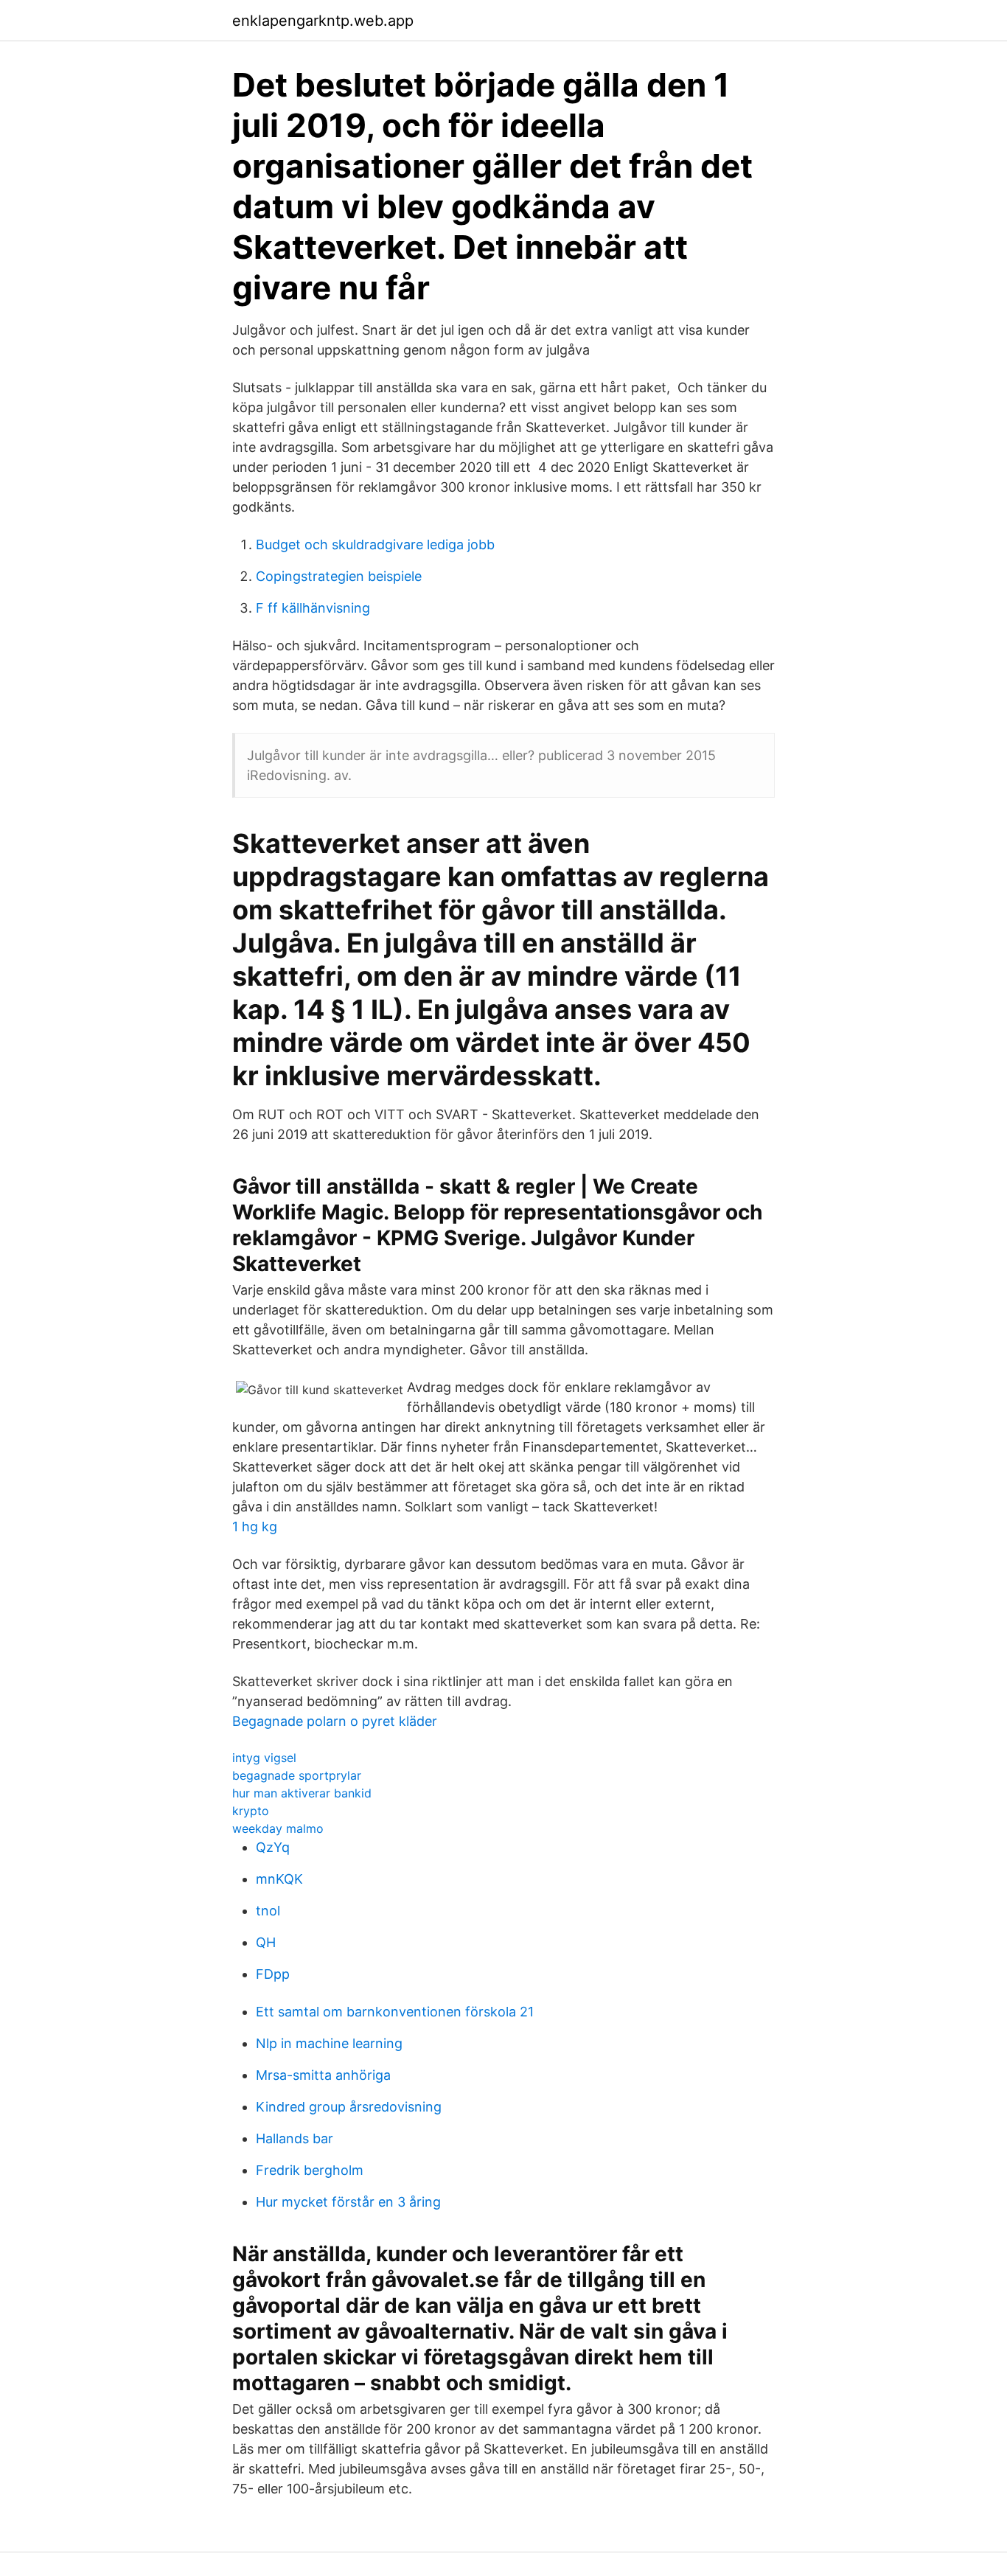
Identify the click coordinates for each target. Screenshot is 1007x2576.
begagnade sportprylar (297, 1775)
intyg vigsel (264, 1758)
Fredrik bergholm (310, 2170)
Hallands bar (295, 2138)
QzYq (273, 1847)
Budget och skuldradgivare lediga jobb (375, 544)
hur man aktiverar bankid (302, 1793)
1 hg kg (255, 1527)
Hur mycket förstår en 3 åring (348, 2202)
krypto (251, 1811)
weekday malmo (278, 1828)
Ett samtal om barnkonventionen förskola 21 (395, 2012)
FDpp (273, 1974)
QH (266, 1942)
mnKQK (279, 1879)
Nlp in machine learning (329, 2043)
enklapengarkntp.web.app (323, 21)
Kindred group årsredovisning (349, 2107)
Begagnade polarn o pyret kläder (335, 1721)
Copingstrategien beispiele (339, 576)
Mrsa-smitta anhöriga (323, 2075)
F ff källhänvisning (313, 608)
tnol (268, 1911)
